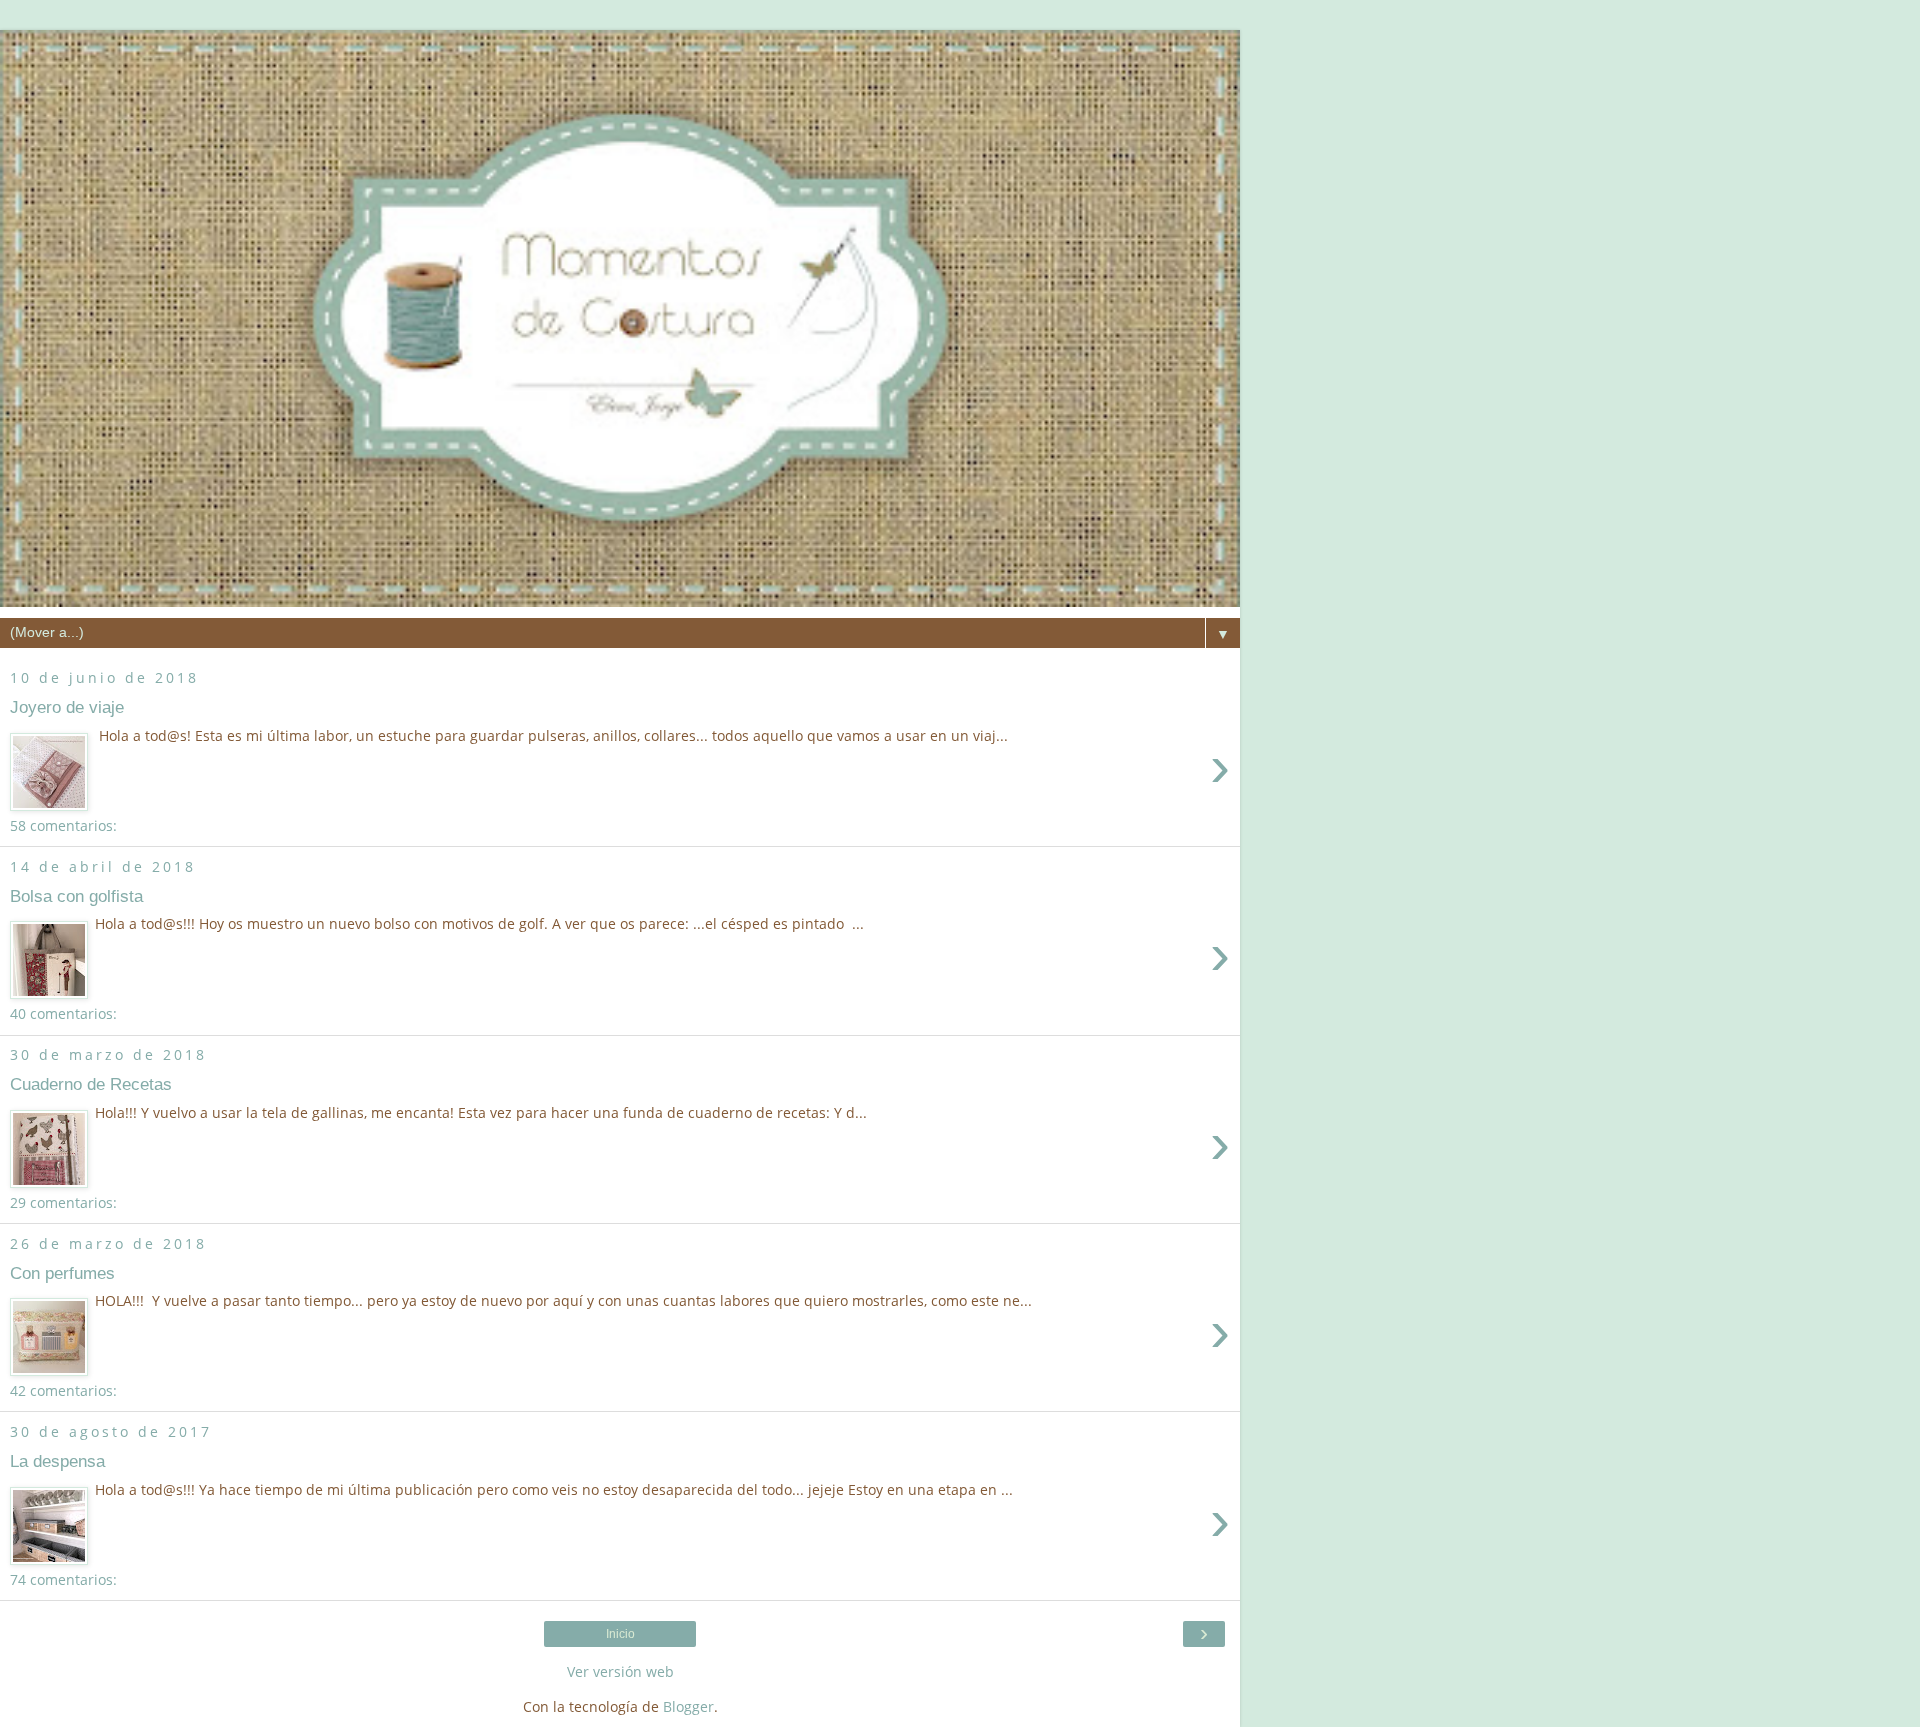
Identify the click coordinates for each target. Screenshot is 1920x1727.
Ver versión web (620, 1671)
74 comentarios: (63, 1579)
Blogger (688, 1706)
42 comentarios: (63, 1390)
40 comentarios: (63, 1013)
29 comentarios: (63, 1202)
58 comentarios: (63, 825)
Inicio (620, 1634)
